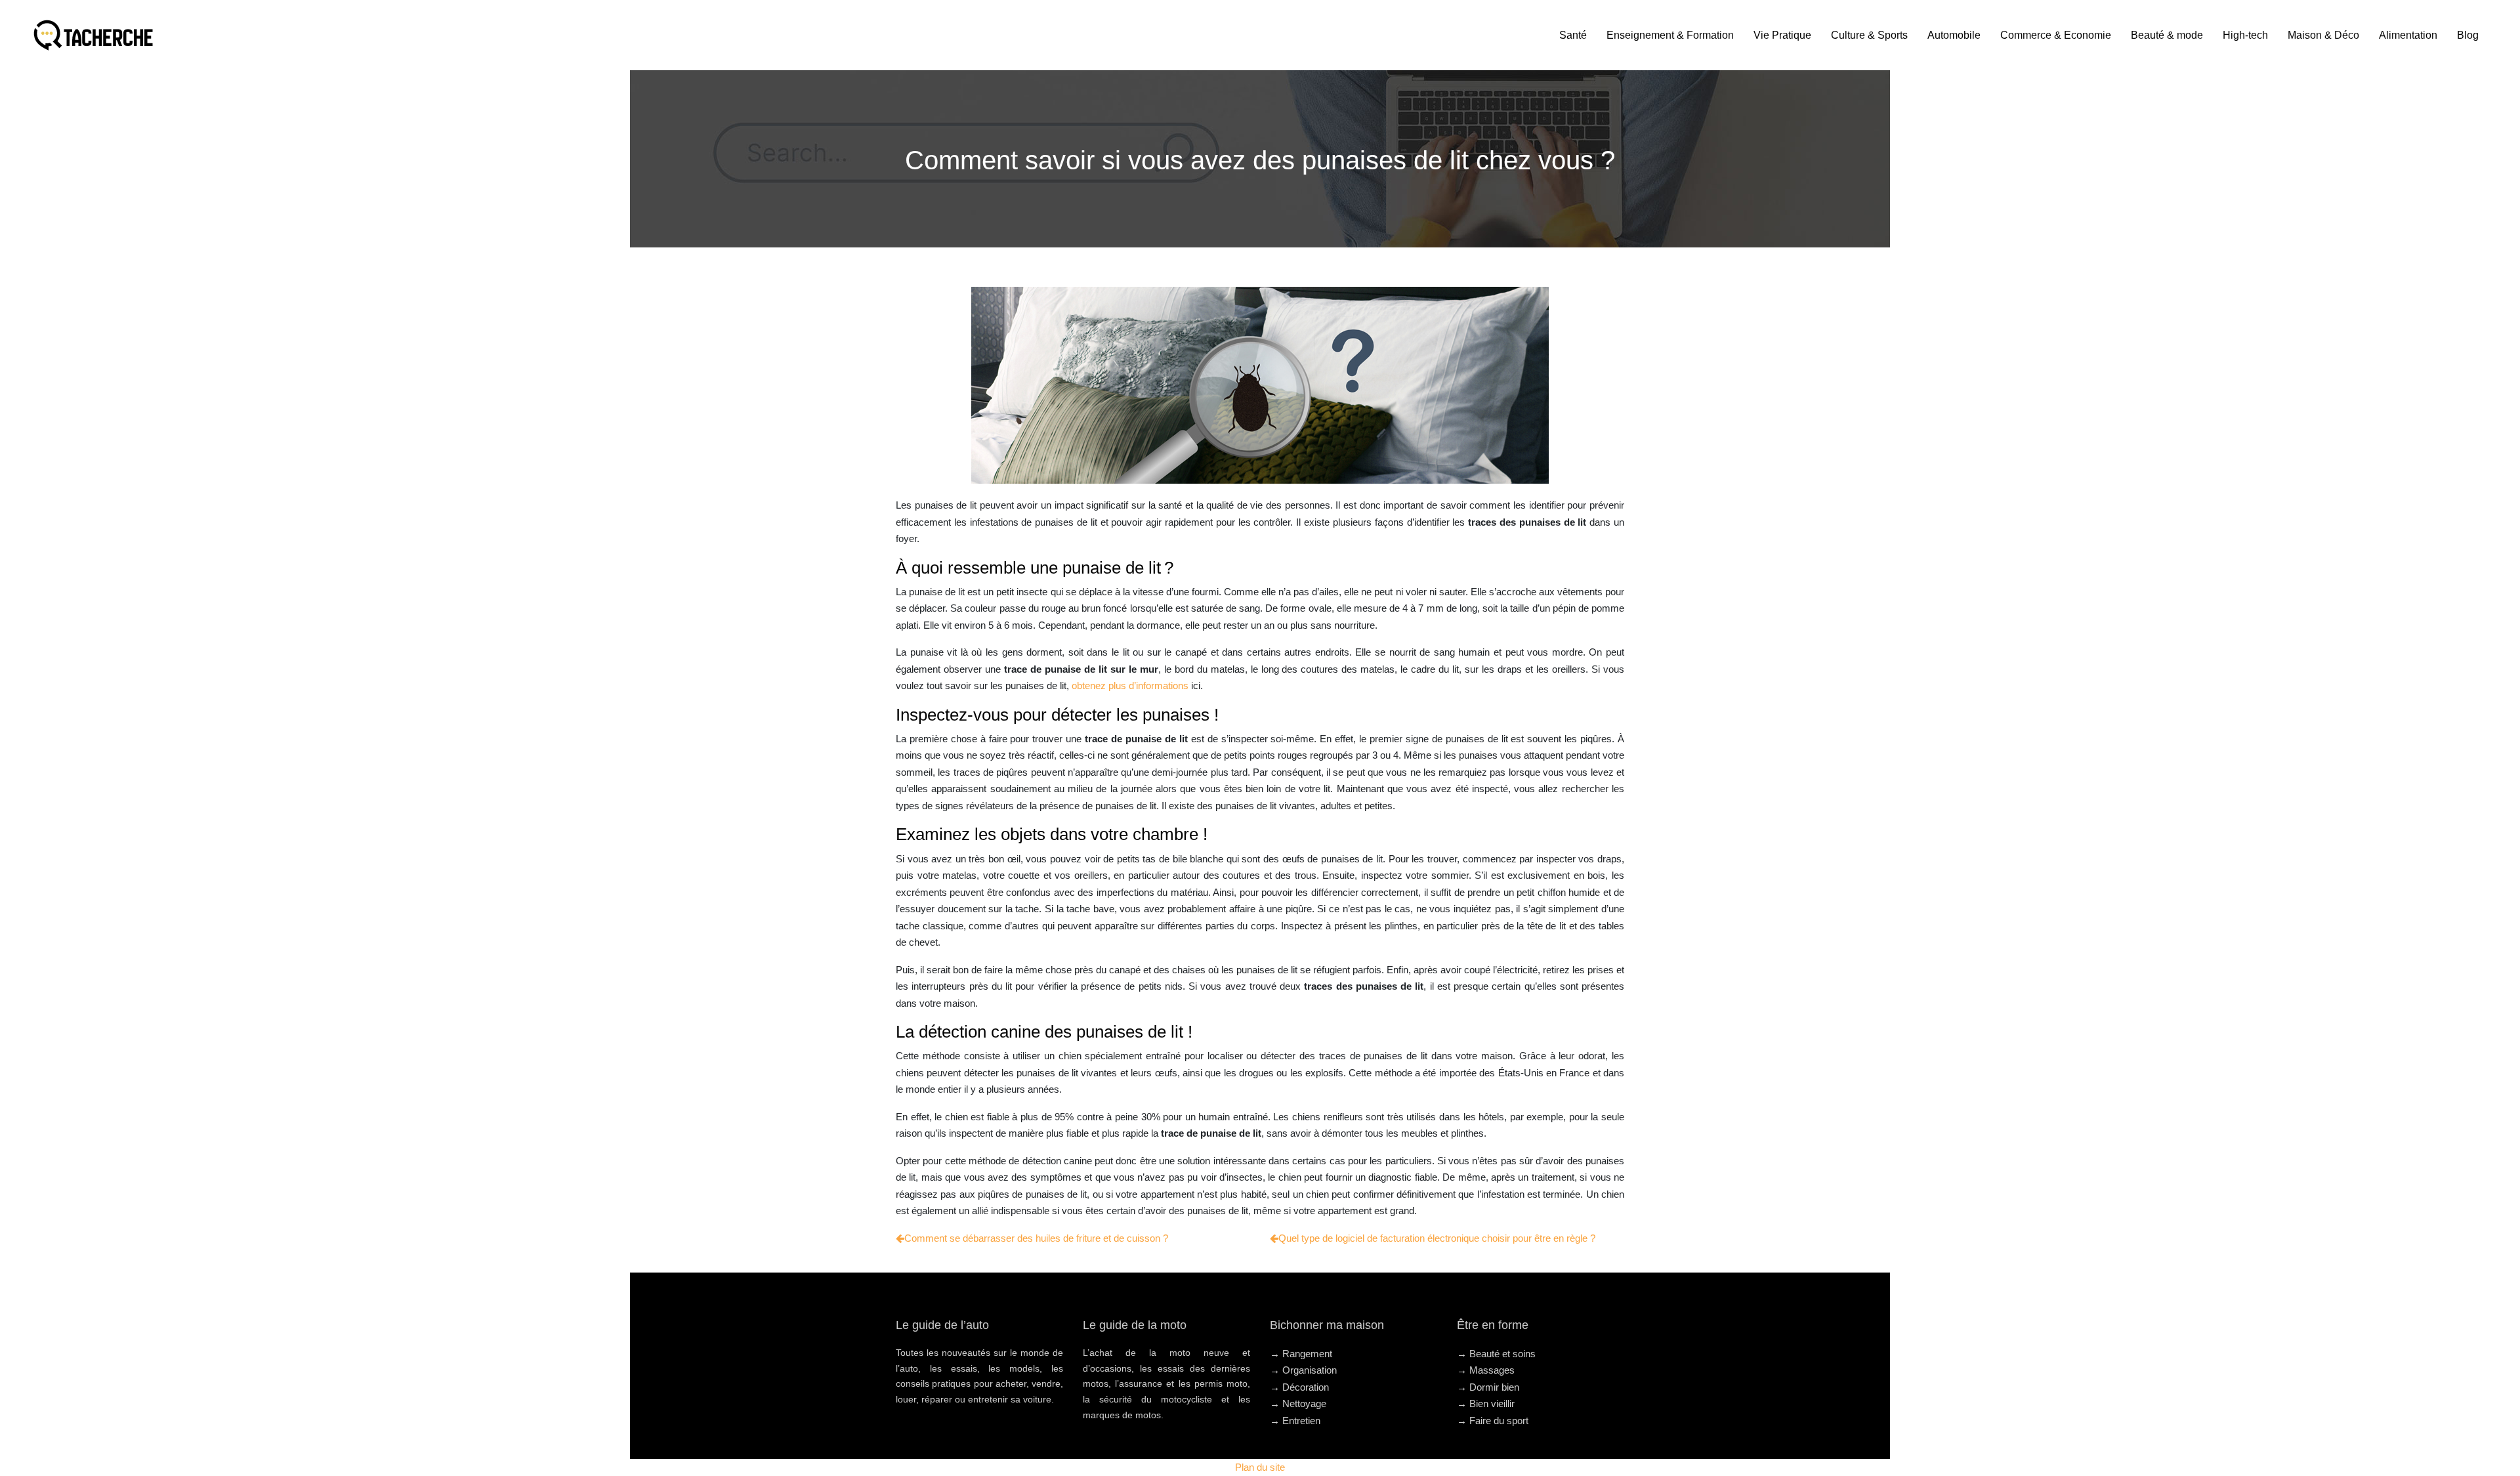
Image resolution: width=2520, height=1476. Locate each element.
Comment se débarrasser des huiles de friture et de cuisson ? (1036, 1238)
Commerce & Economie (2056, 35)
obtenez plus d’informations (1130, 685)
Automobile (1954, 35)
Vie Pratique (1782, 35)
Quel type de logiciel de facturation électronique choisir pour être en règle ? (1437, 1238)
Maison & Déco (2323, 35)
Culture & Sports (1869, 35)
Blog (2468, 35)
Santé (1573, 35)
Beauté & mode (2167, 35)
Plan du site (1260, 1467)
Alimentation (2408, 35)
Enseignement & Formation (1670, 35)
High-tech (2245, 35)
